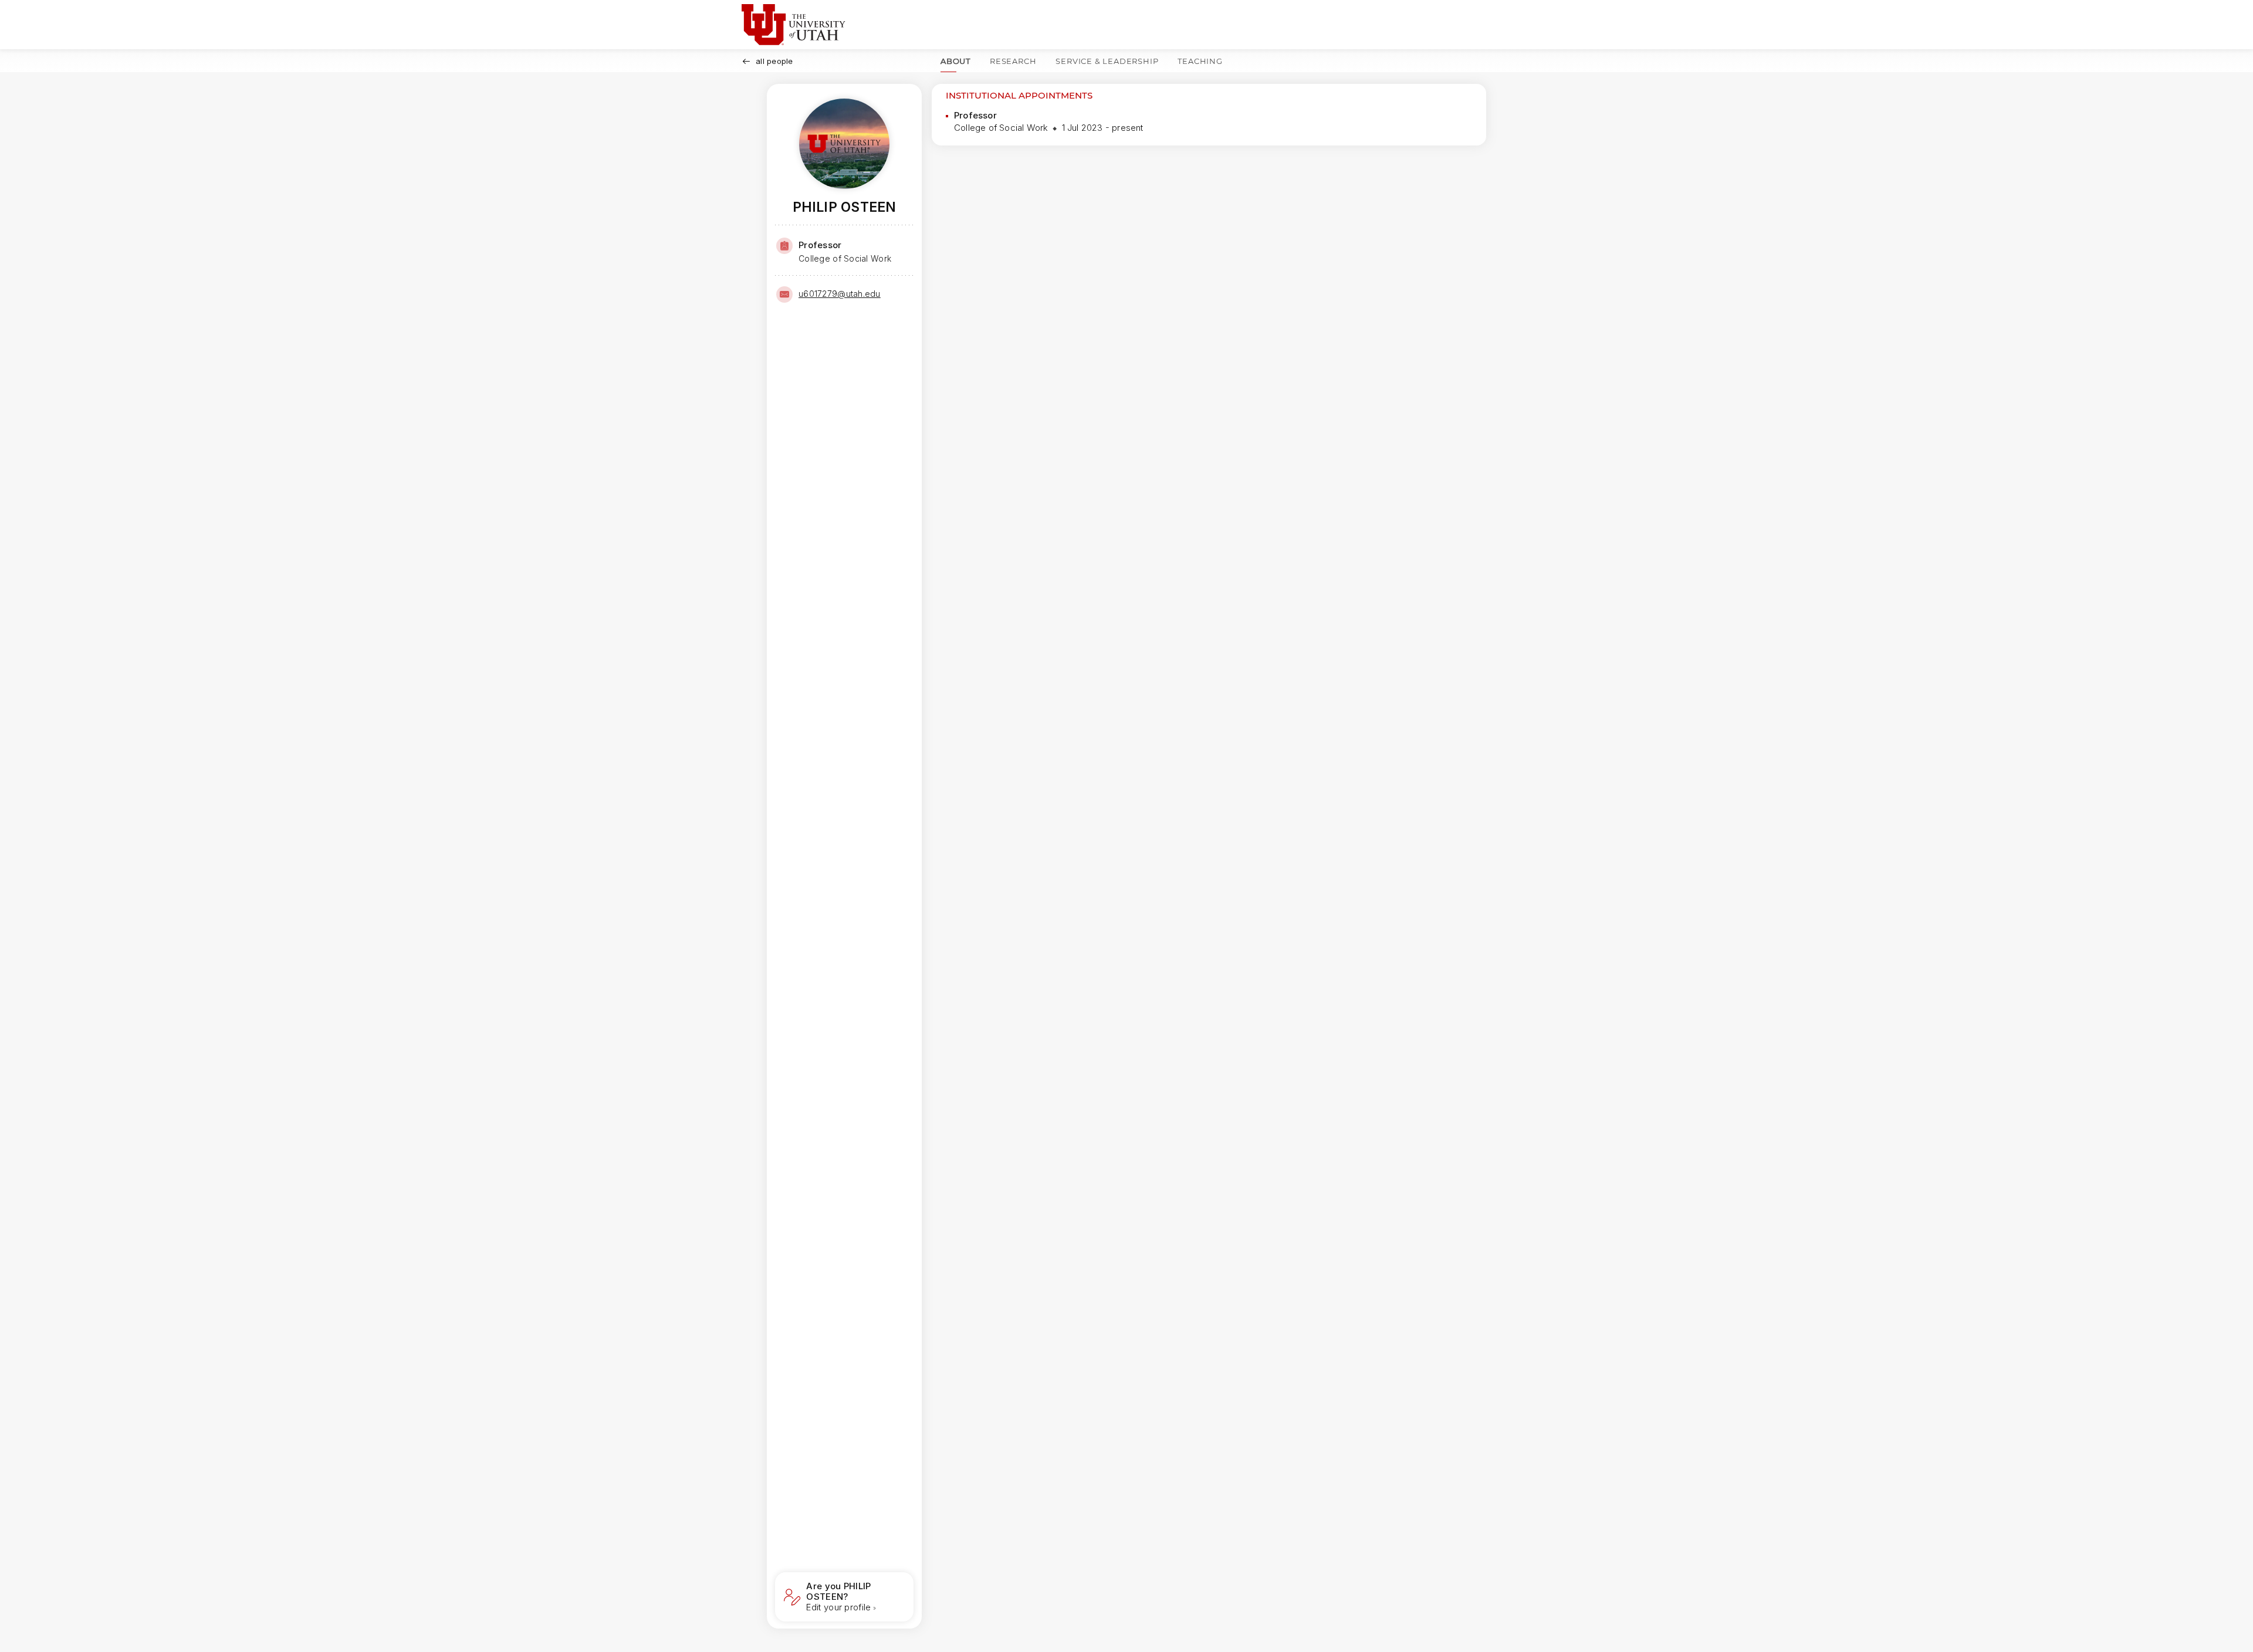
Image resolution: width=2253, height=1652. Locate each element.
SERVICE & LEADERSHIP (1107, 61)
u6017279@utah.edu (840, 294)
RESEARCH (1013, 61)
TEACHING (1200, 61)
